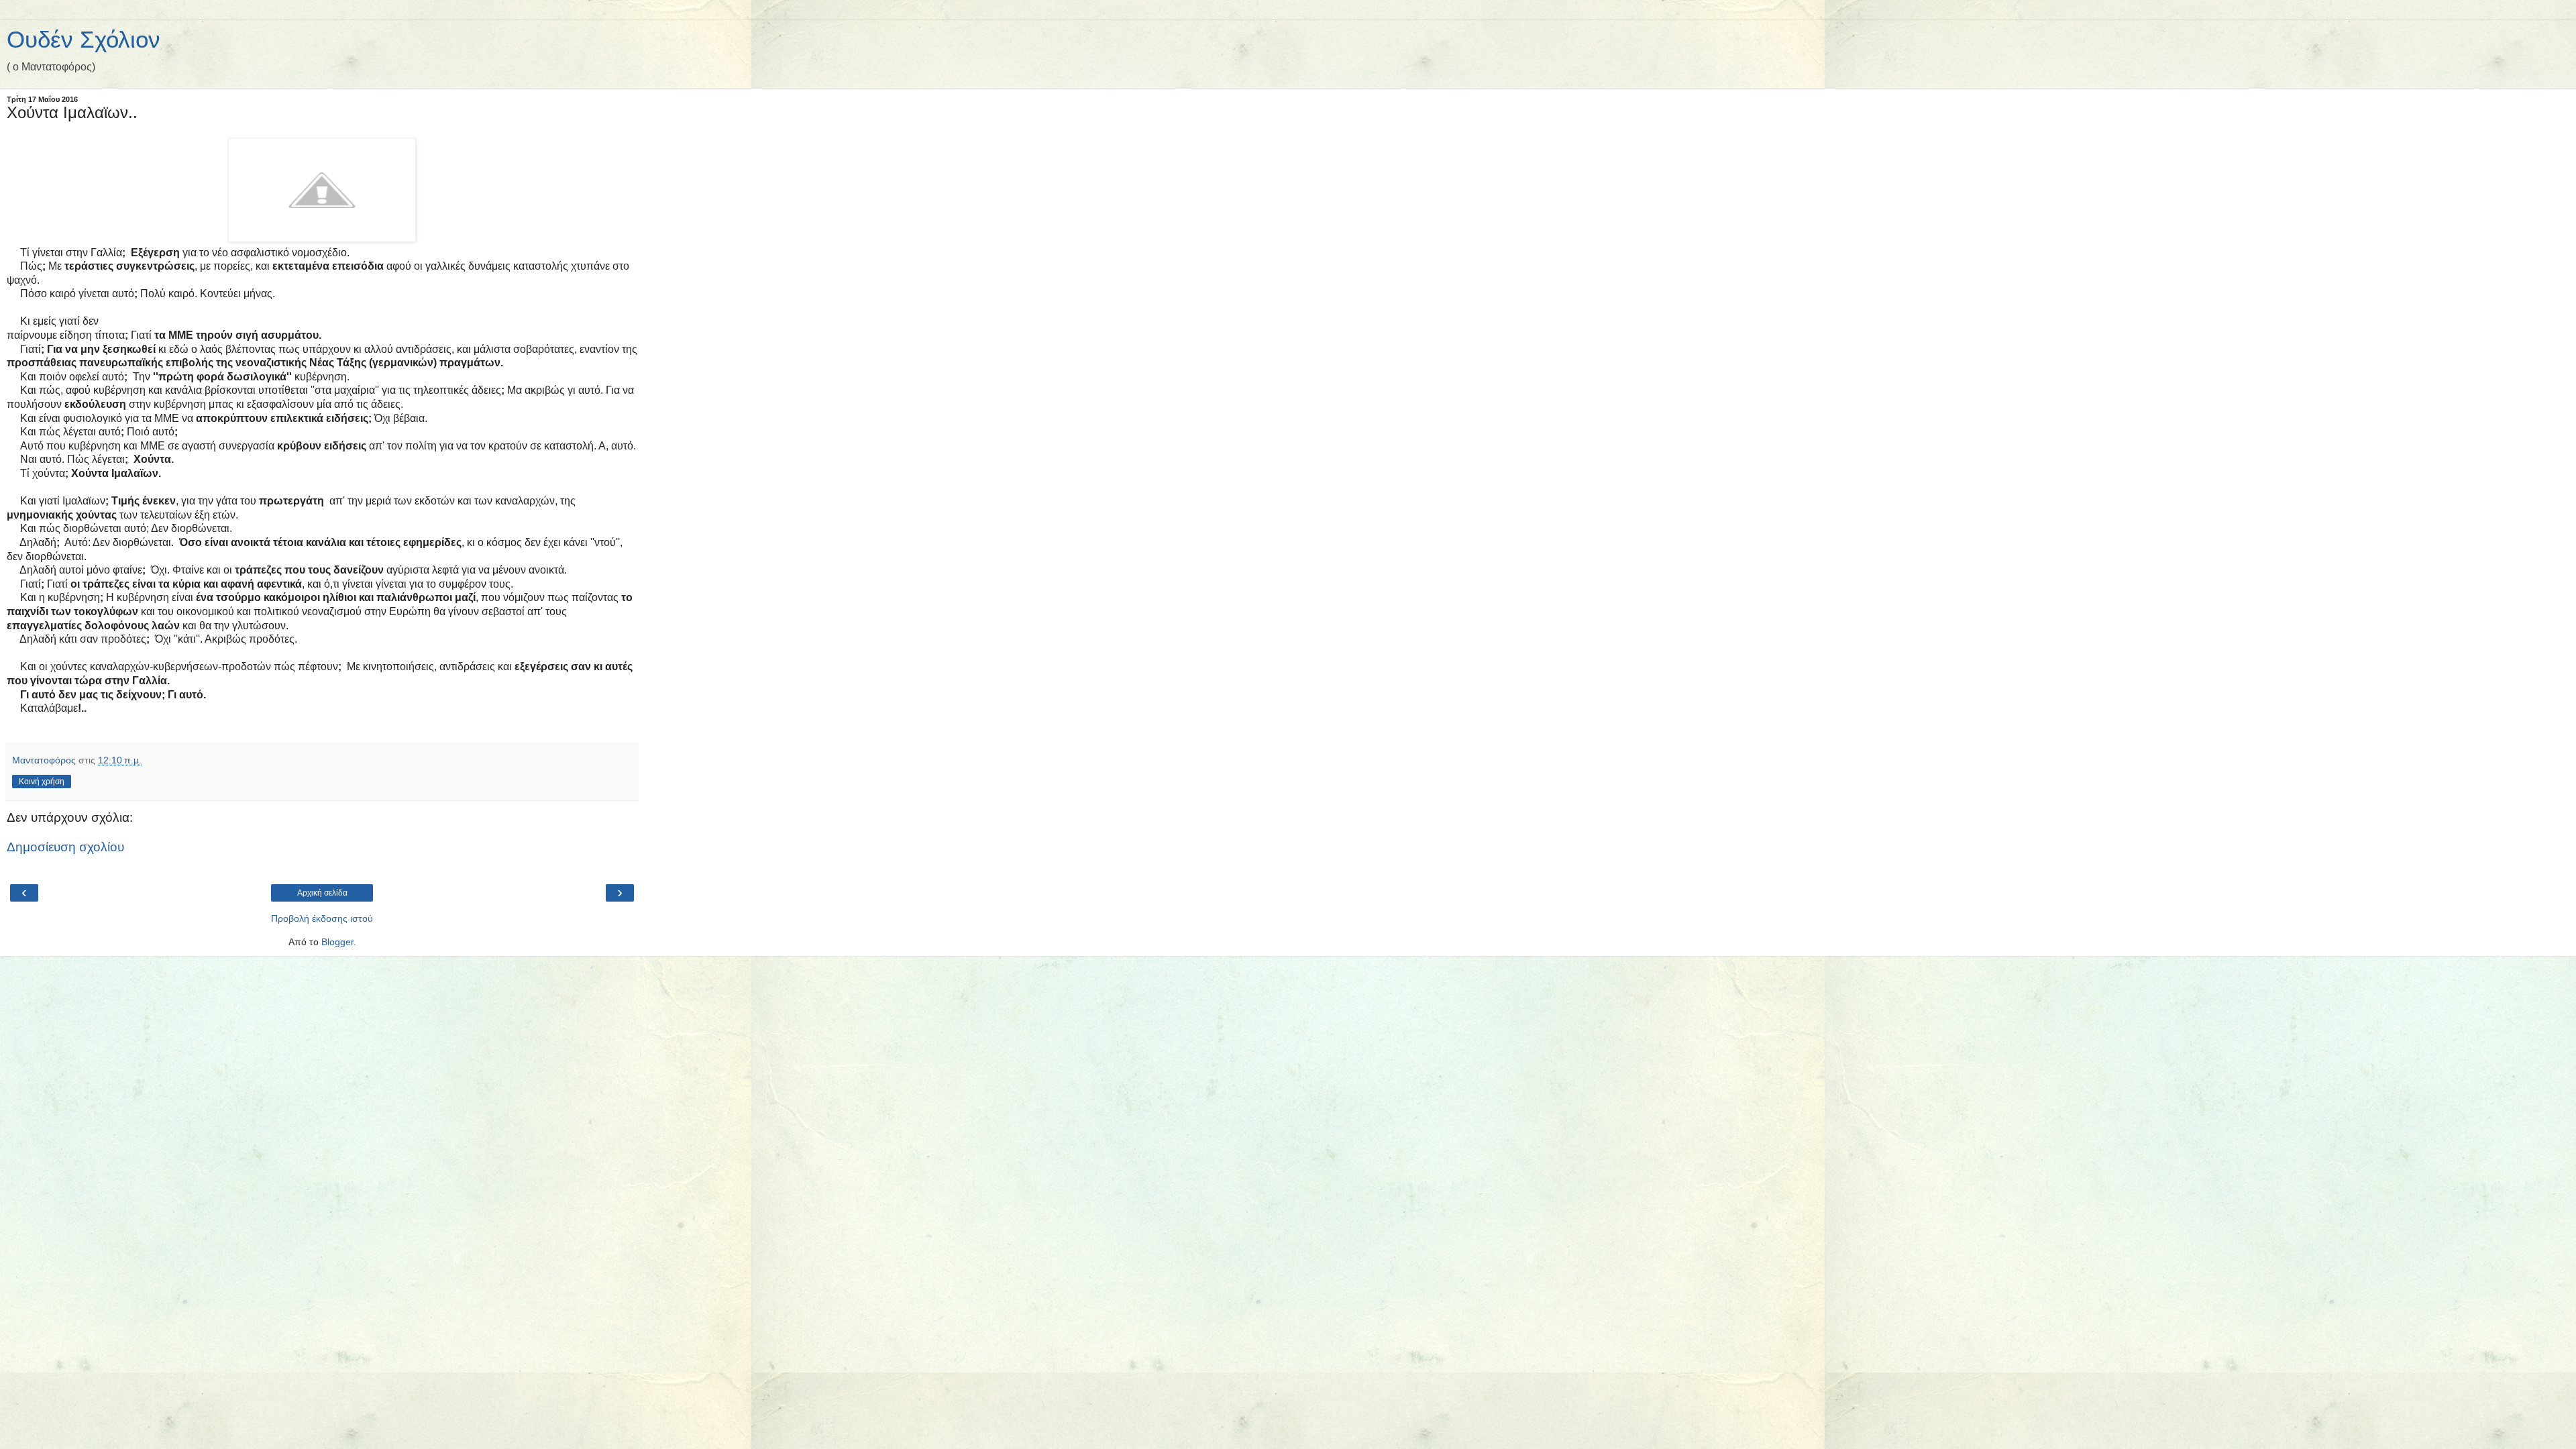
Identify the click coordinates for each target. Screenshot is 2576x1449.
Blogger (337, 942)
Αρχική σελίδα (322, 893)
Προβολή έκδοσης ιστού (322, 918)
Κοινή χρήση (42, 782)
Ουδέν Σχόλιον (84, 40)
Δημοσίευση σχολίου (65, 847)
